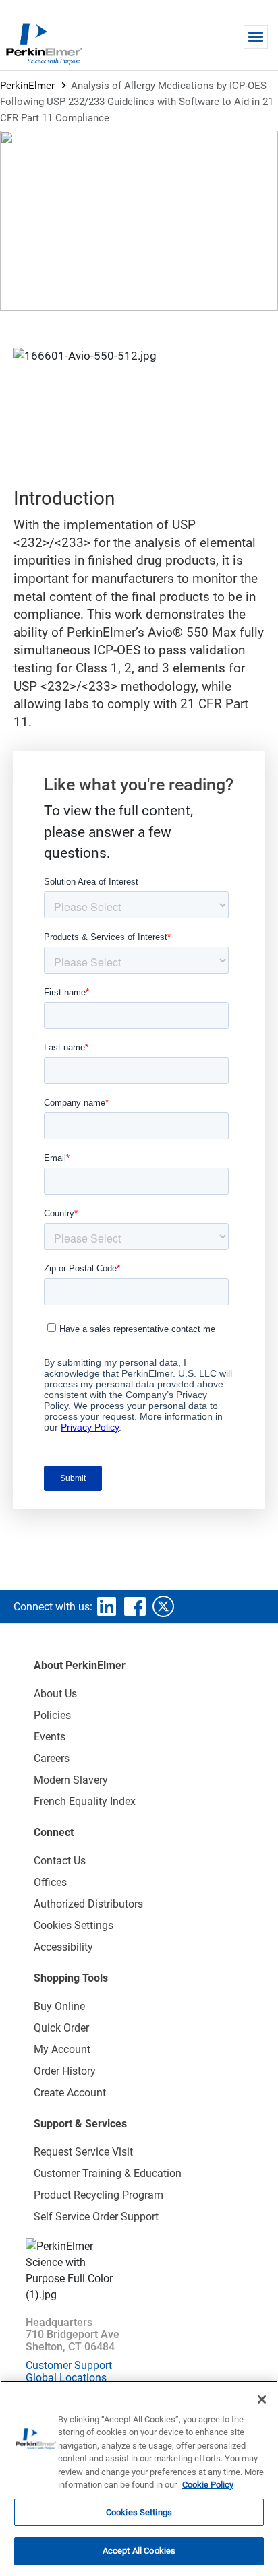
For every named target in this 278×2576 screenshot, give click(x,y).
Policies (52, 1715)
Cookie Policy (208, 2485)
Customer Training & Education (108, 2173)
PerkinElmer (27, 86)
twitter (163, 1606)
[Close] (262, 2399)
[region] (139, 2478)
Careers (52, 1758)
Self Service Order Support (96, 2217)
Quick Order (61, 2028)
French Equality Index (85, 1801)
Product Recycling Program (99, 2195)
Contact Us (60, 1861)
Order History (65, 2071)
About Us (55, 1694)
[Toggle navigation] (256, 37)
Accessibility (63, 1947)
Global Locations (66, 2378)
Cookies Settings (139, 2512)
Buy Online (59, 2006)
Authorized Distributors (88, 1904)
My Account (62, 2049)
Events (50, 1737)
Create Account (70, 2093)
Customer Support (69, 2365)
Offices (50, 1882)
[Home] (44, 43)
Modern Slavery (71, 1780)
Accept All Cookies (139, 2551)
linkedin (107, 1606)
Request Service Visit (83, 2152)
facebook (135, 1606)
